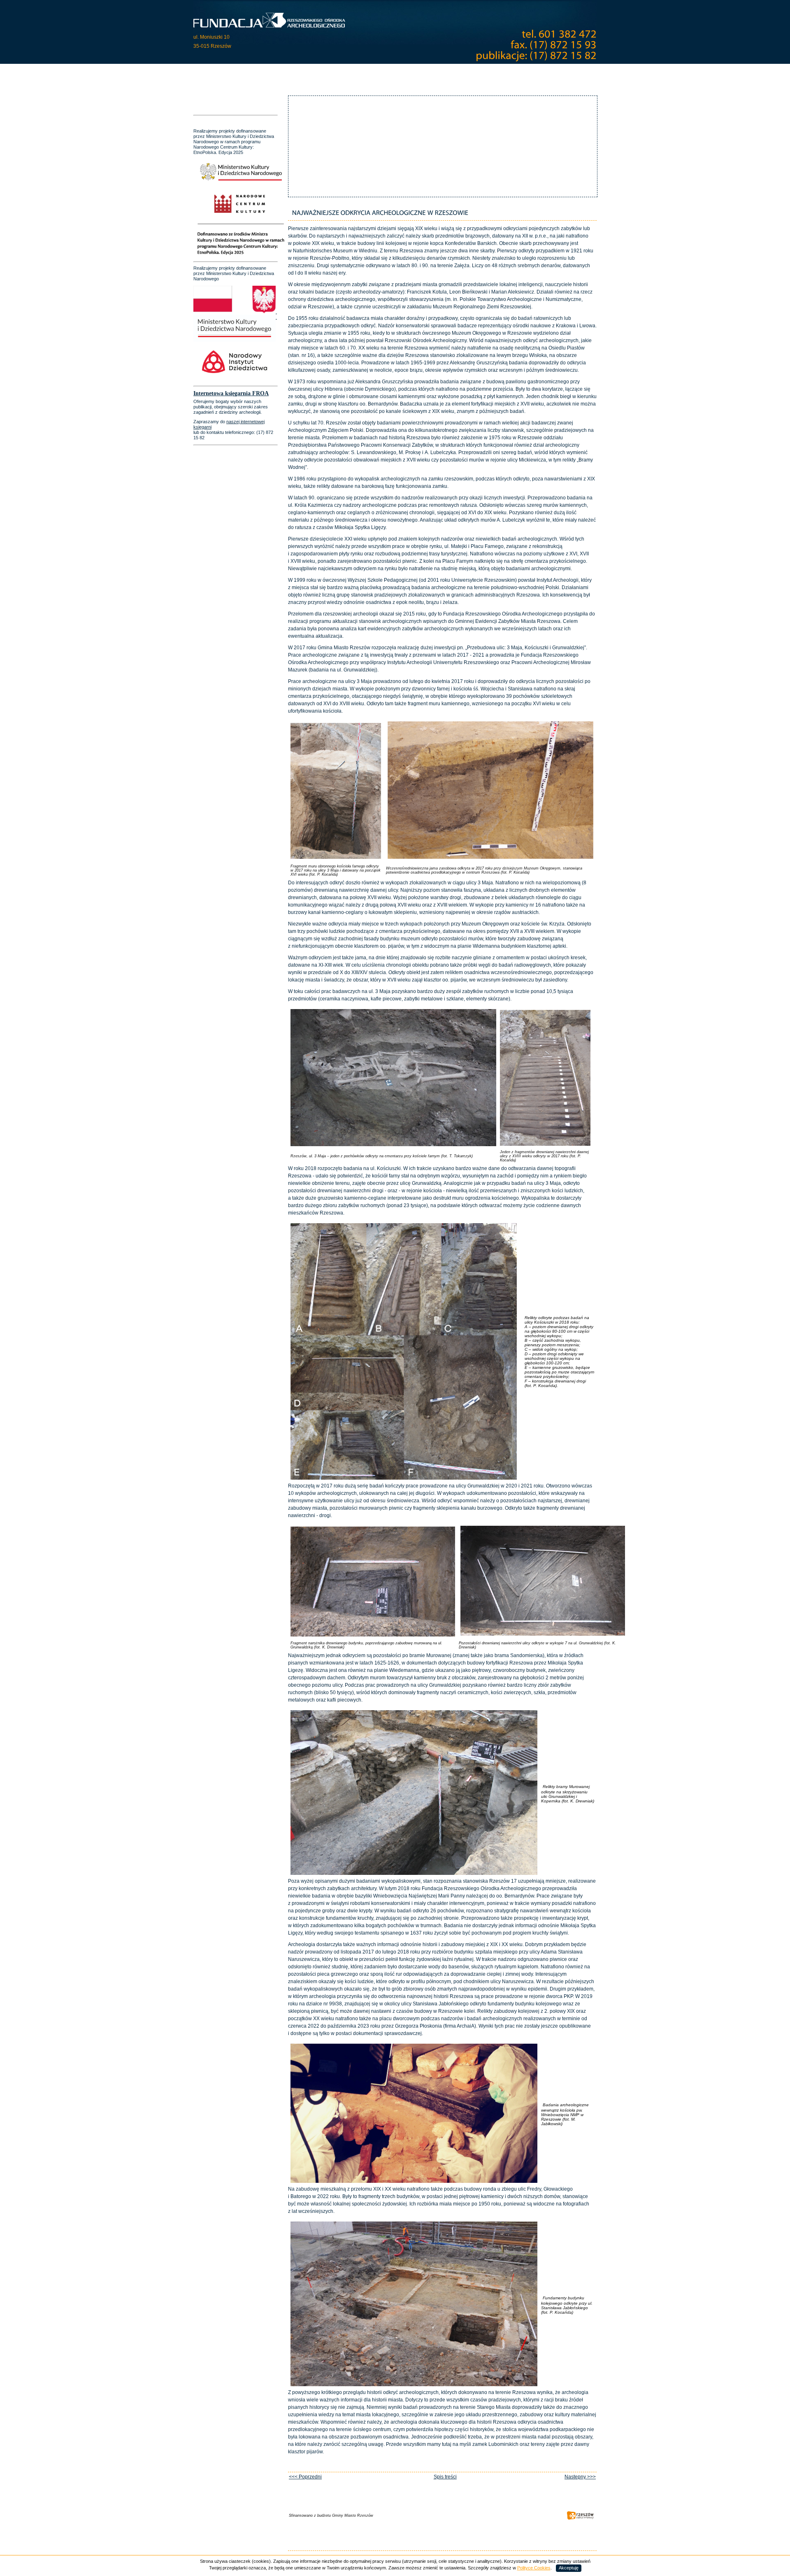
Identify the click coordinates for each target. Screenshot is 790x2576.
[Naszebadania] (279, 73)
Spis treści (445, 2477)
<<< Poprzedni (305, 2477)
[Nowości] (214, 73)
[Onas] (243, 73)
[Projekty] (319, 73)
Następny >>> (580, 2477)
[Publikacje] (353, 73)
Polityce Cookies (534, 2568)
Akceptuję (569, 2568)
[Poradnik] (477, 73)
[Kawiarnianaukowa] (430, 73)
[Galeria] (386, 73)
